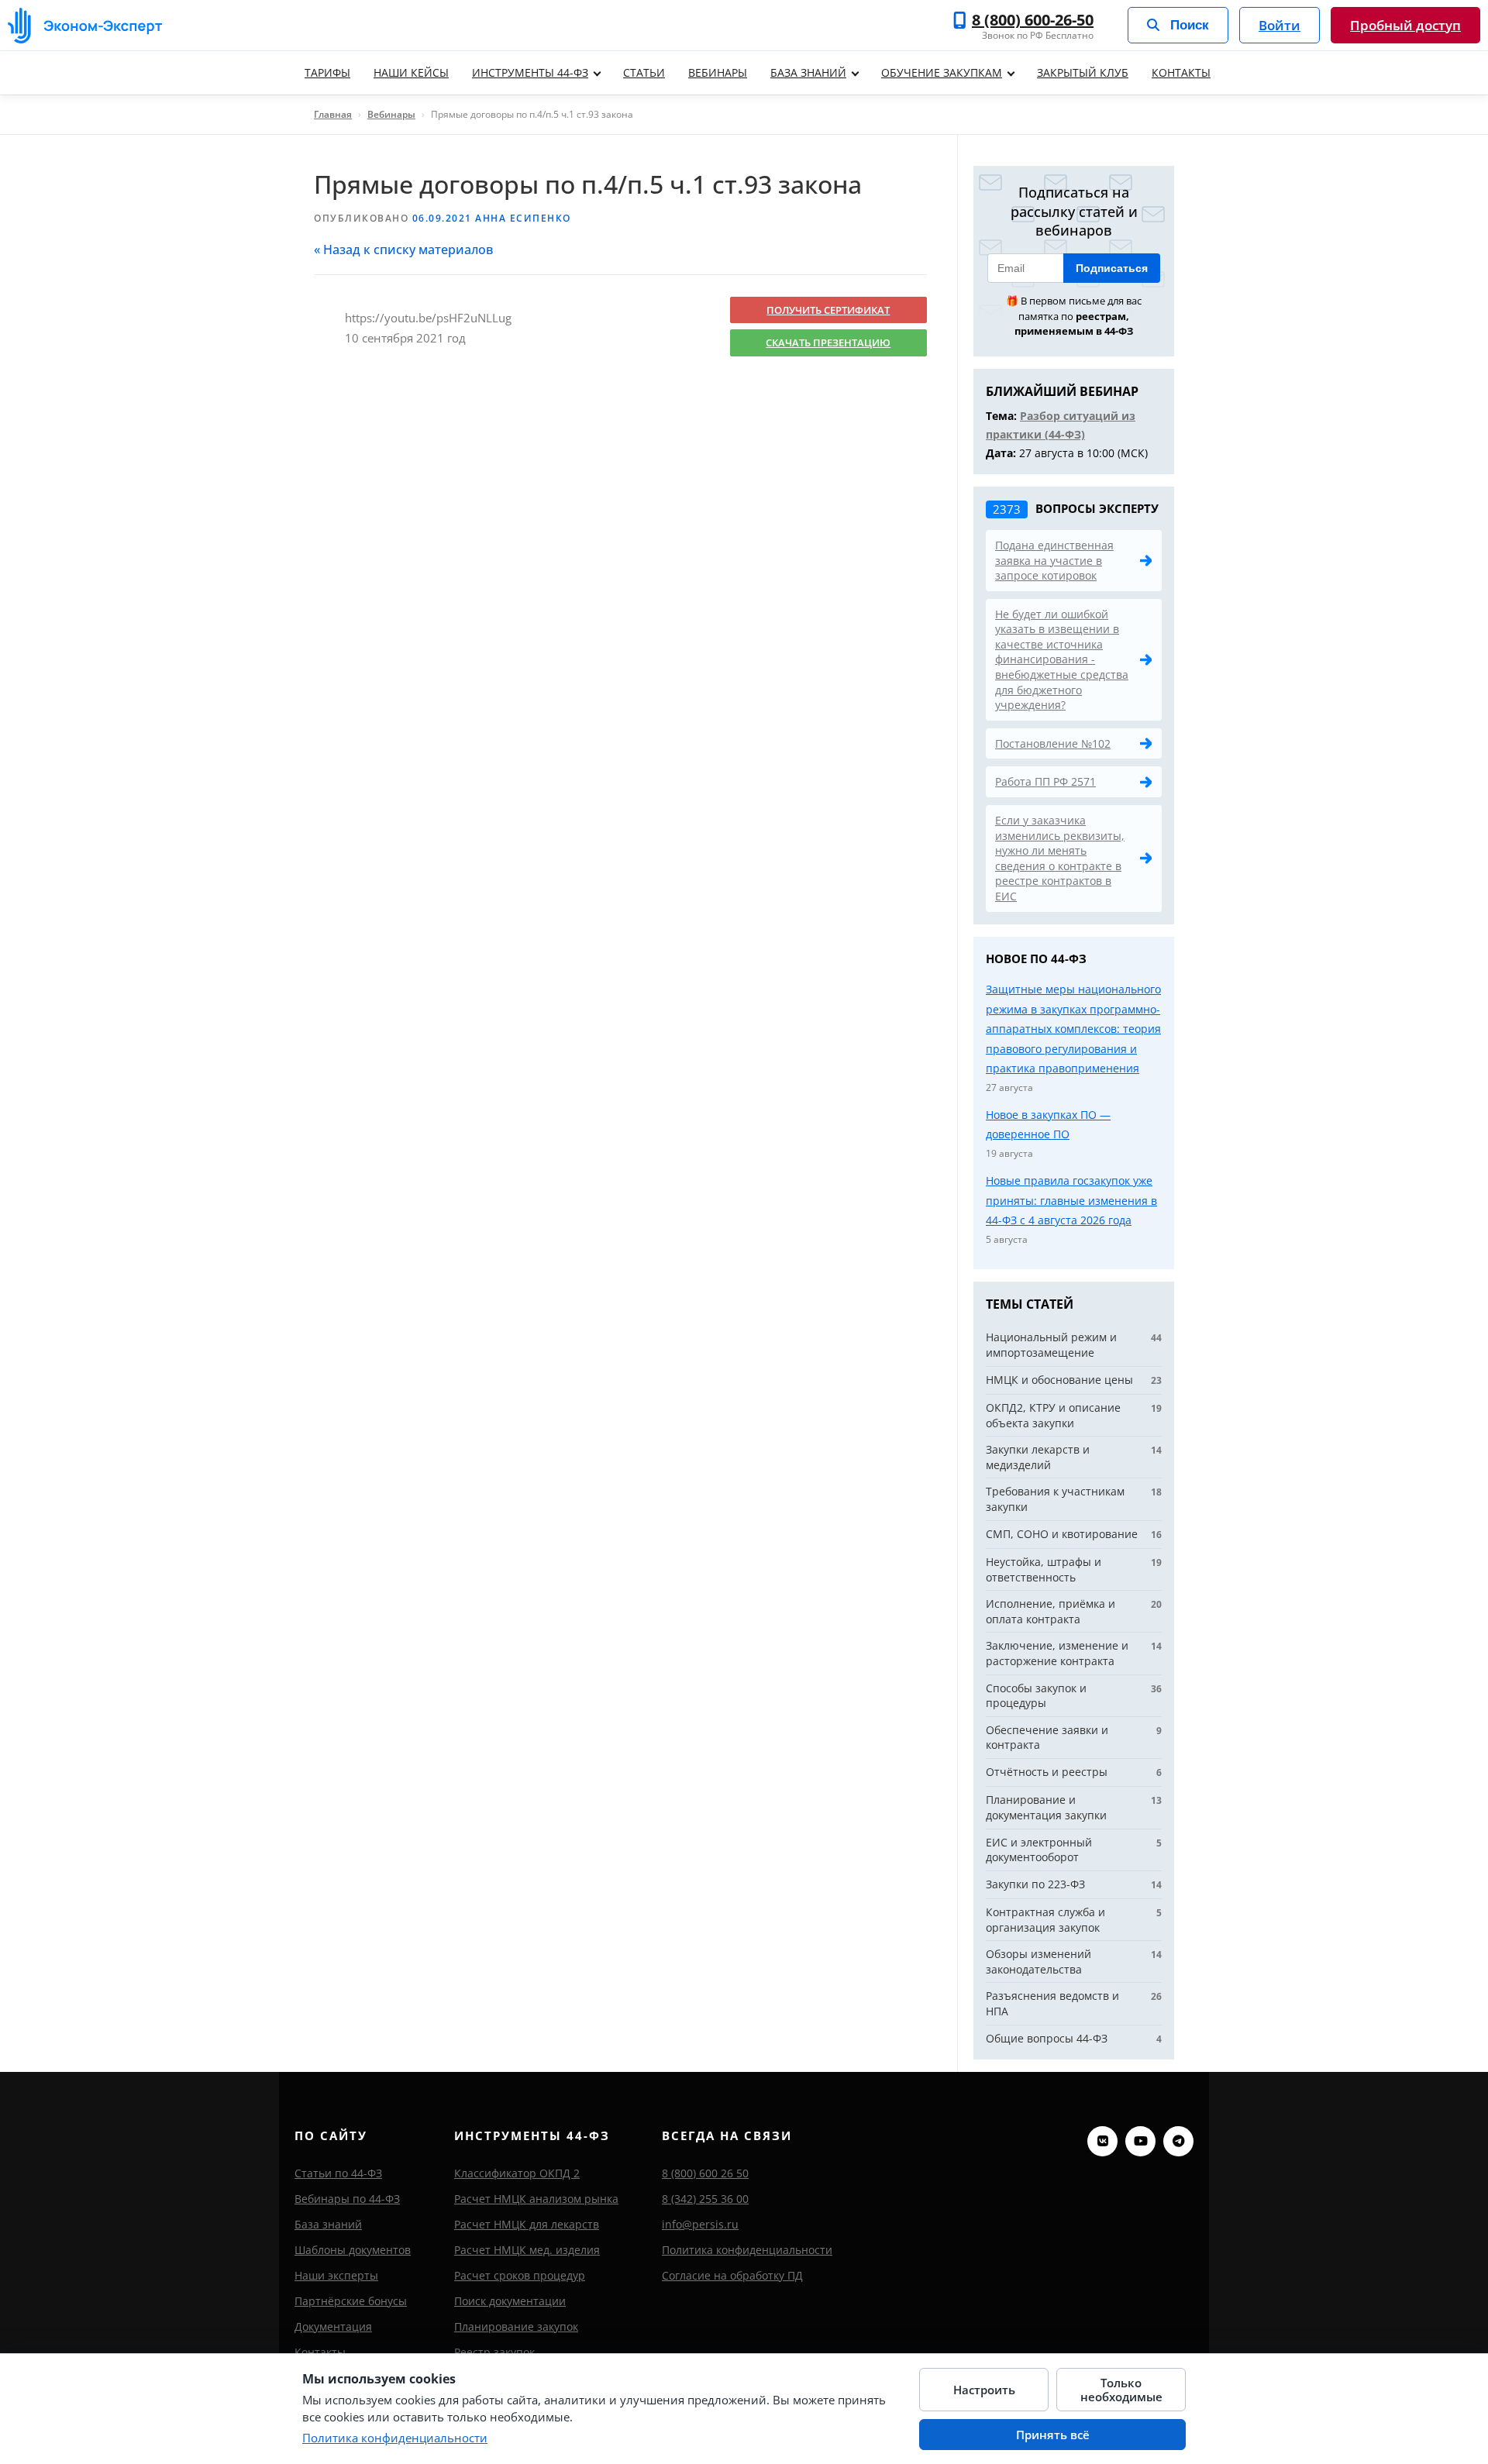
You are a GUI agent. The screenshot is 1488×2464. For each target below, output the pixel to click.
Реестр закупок (494, 2352)
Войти (1280, 25)
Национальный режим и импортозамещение (1051, 1345)
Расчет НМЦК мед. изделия (527, 2250)
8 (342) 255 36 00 (705, 2199)
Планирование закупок (516, 2326)
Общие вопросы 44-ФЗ (1047, 2038)
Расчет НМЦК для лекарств (527, 2224)
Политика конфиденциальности (747, 2250)
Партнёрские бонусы (351, 2301)
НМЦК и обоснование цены (1059, 1380)
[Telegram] (1178, 2141)
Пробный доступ (1405, 25)
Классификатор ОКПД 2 (517, 2173)
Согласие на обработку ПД (732, 2275)
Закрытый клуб (1083, 72)
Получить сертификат (828, 310)
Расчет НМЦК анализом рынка (536, 2199)
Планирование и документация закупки (1046, 1807)
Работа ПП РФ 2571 (1045, 781)
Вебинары (718, 72)
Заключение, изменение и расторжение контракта (1057, 1653)
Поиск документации (510, 2301)
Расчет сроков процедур (520, 2275)
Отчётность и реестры (1047, 1772)
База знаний (808, 72)
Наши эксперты (336, 2275)
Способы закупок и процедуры (1036, 1696)
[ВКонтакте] (1102, 2141)
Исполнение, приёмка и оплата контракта (1051, 1611)
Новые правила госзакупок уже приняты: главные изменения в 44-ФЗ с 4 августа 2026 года (1071, 1200)
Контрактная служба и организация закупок (1045, 1920)
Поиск (1190, 25)
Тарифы (327, 72)
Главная (333, 114)
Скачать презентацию (828, 342)
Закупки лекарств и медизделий (1038, 1457)
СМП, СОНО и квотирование (1062, 1534)
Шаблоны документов (353, 2250)
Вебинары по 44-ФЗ (347, 2199)
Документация (333, 2326)
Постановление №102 (1053, 743)
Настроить (984, 2390)
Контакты (1181, 72)
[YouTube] (1140, 2141)
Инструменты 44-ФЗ (530, 72)
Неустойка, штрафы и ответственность (1044, 1569)
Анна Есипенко (523, 218)
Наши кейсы (411, 72)
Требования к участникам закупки (1055, 1499)
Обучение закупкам (942, 72)
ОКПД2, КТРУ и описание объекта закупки (1053, 1415)
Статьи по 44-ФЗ (338, 2173)
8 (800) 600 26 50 (705, 2173)
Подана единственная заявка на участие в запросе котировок (1054, 560)
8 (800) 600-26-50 (1033, 20)
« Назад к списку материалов (403, 249)
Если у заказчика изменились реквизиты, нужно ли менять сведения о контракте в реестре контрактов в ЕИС (1060, 858)
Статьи (644, 72)
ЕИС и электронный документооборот (1039, 1850)
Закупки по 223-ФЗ (1035, 1884)
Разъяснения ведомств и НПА (1052, 2003)
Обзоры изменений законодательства (1038, 1962)
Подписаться (1112, 268)
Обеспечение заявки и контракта (1047, 1738)
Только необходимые (1121, 2390)
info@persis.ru (700, 2224)
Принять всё (1053, 2435)
